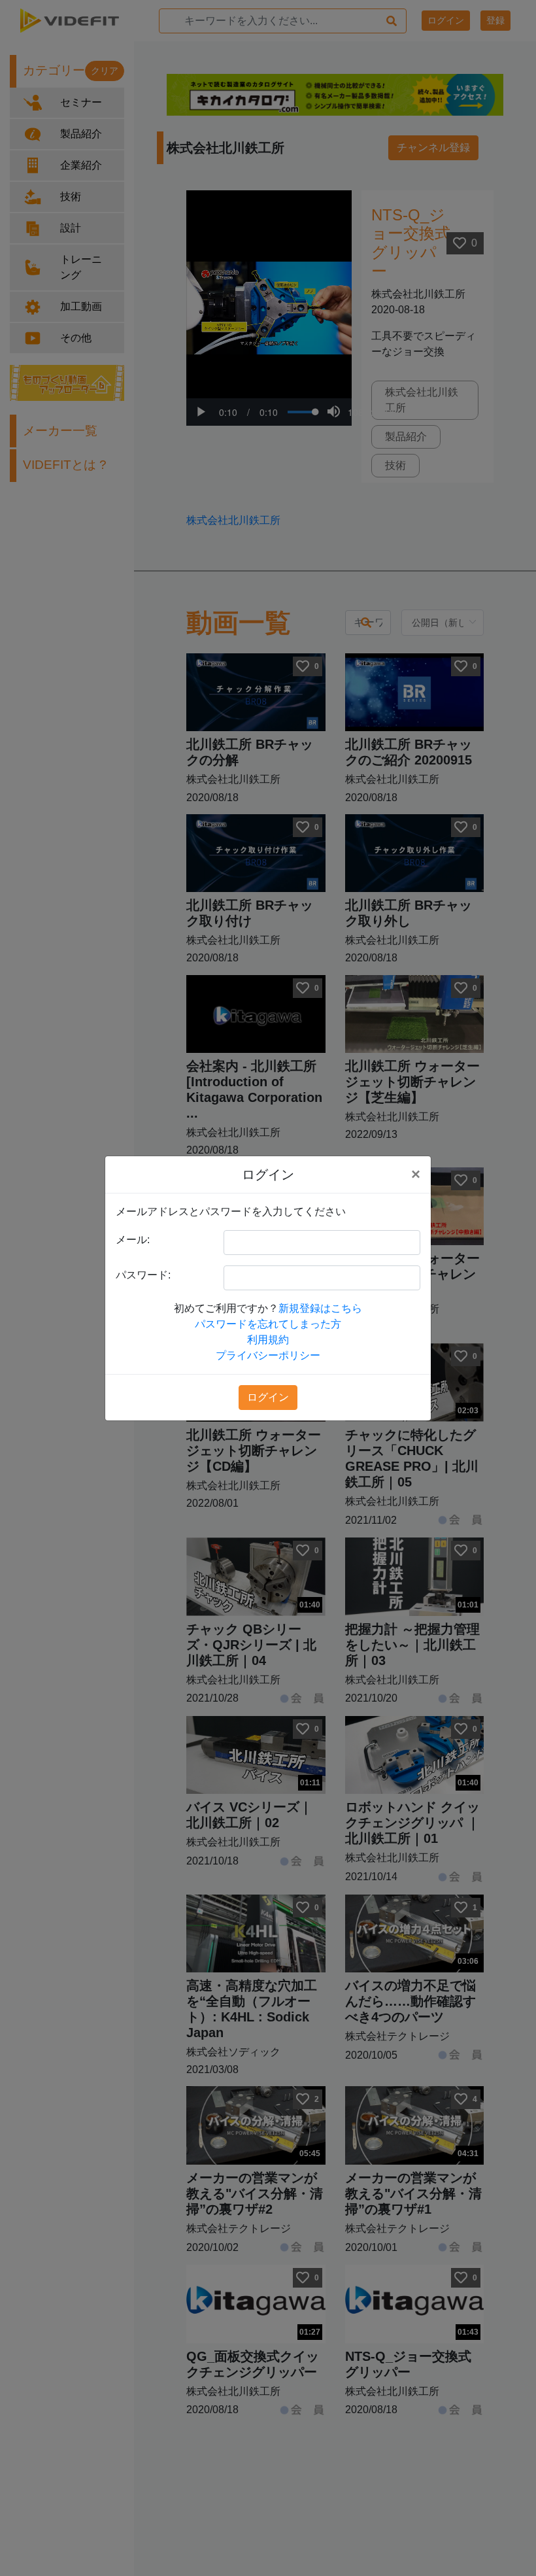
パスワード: (143, 1275)
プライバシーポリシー (268, 1355)
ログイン (268, 1397)
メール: (133, 1240)
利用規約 (268, 1340)
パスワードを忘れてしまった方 (268, 1324)
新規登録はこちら (320, 1308)
